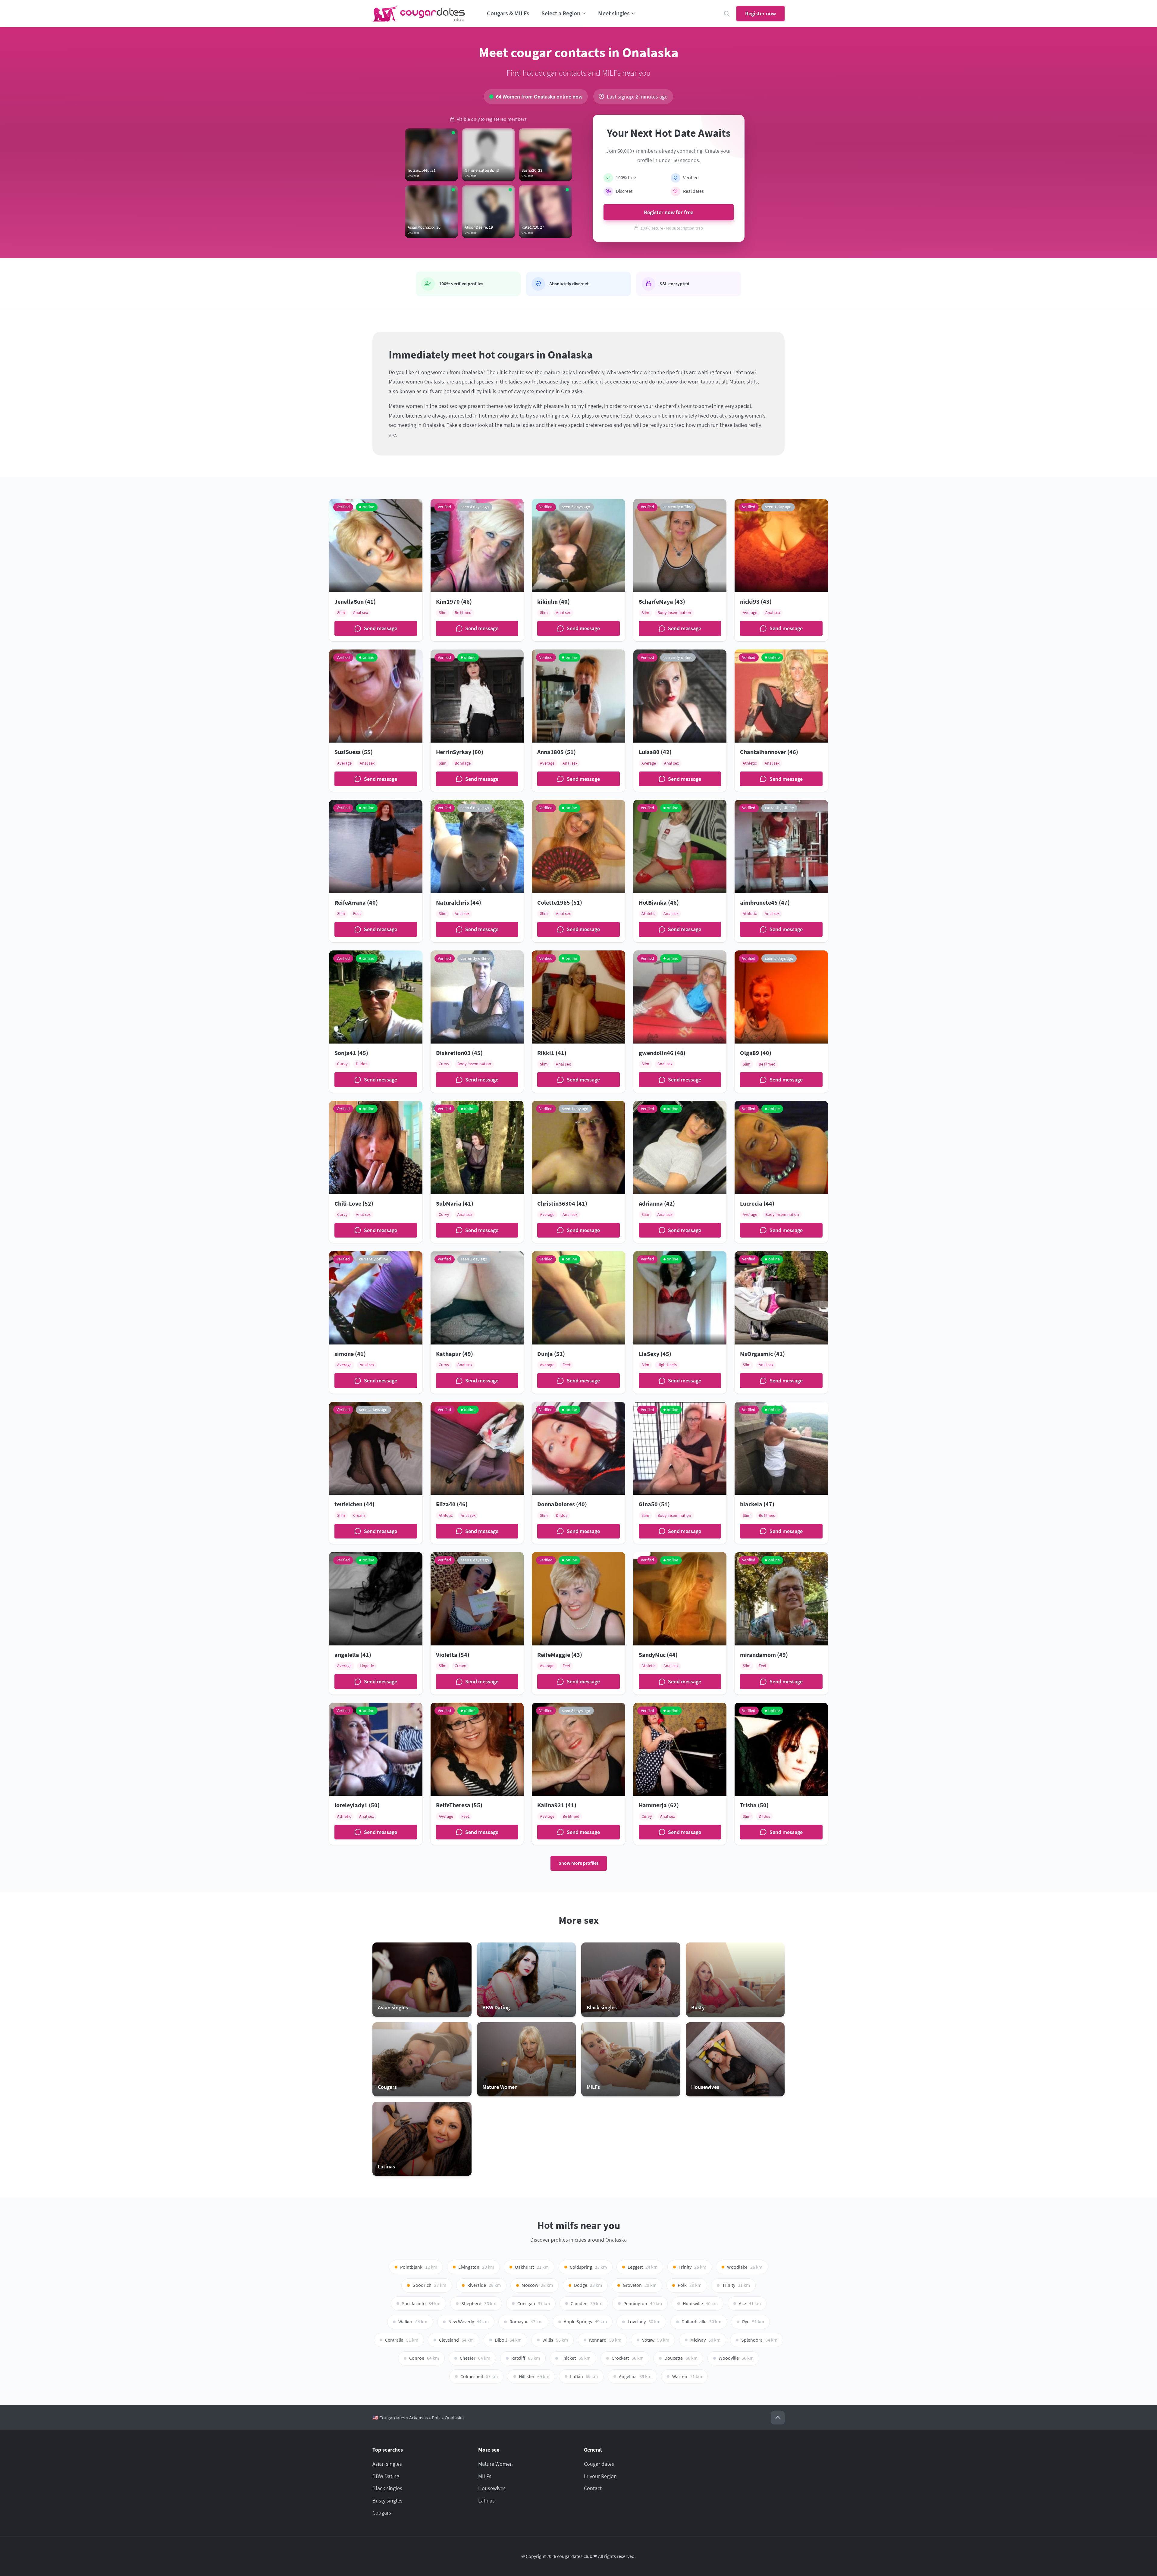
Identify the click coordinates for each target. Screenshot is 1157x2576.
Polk (436, 2418)
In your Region (600, 2476)
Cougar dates (599, 2464)
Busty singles (387, 2501)
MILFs (485, 2476)
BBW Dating (386, 2476)
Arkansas (419, 2418)
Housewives (492, 2488)
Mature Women (495, 2464)
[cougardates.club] (419, 14)
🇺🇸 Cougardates (389, 2418)
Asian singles (387, 2464)
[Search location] (727, 14)
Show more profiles (579, 1863)
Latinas (486, 2501)
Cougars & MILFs (508, 13)
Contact (593, 2488)
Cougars (382, 2513)
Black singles (387, 2488)
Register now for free (669, 212)
